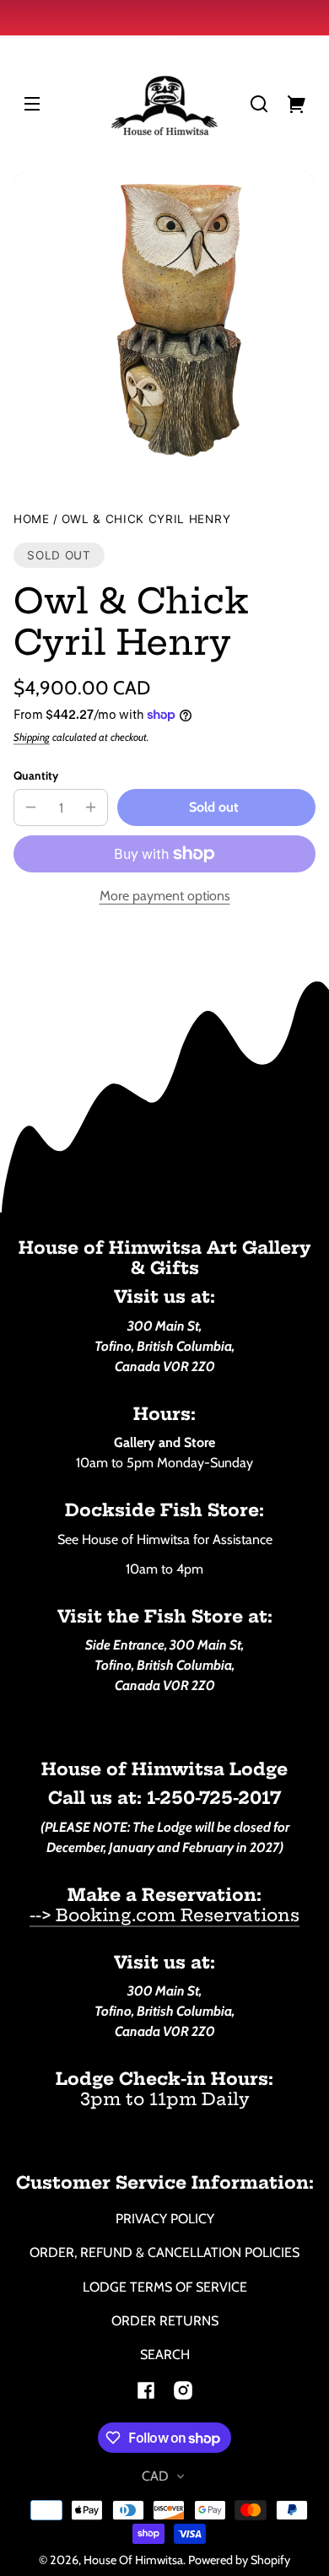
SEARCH (165, 2355)
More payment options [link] (165, 896)
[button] (259, 104)
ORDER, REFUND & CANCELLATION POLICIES (164, 2252)
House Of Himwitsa (133, 2560)
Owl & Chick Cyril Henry (146, 519)
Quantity (36, 775)
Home (32, 519)
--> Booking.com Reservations (164, 1915)
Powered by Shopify (239, 2560)
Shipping (32, 737)
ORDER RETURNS (165, 2321)
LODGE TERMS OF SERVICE (165, 2287)
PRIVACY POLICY (165, 2219)
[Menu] (32, 104)
